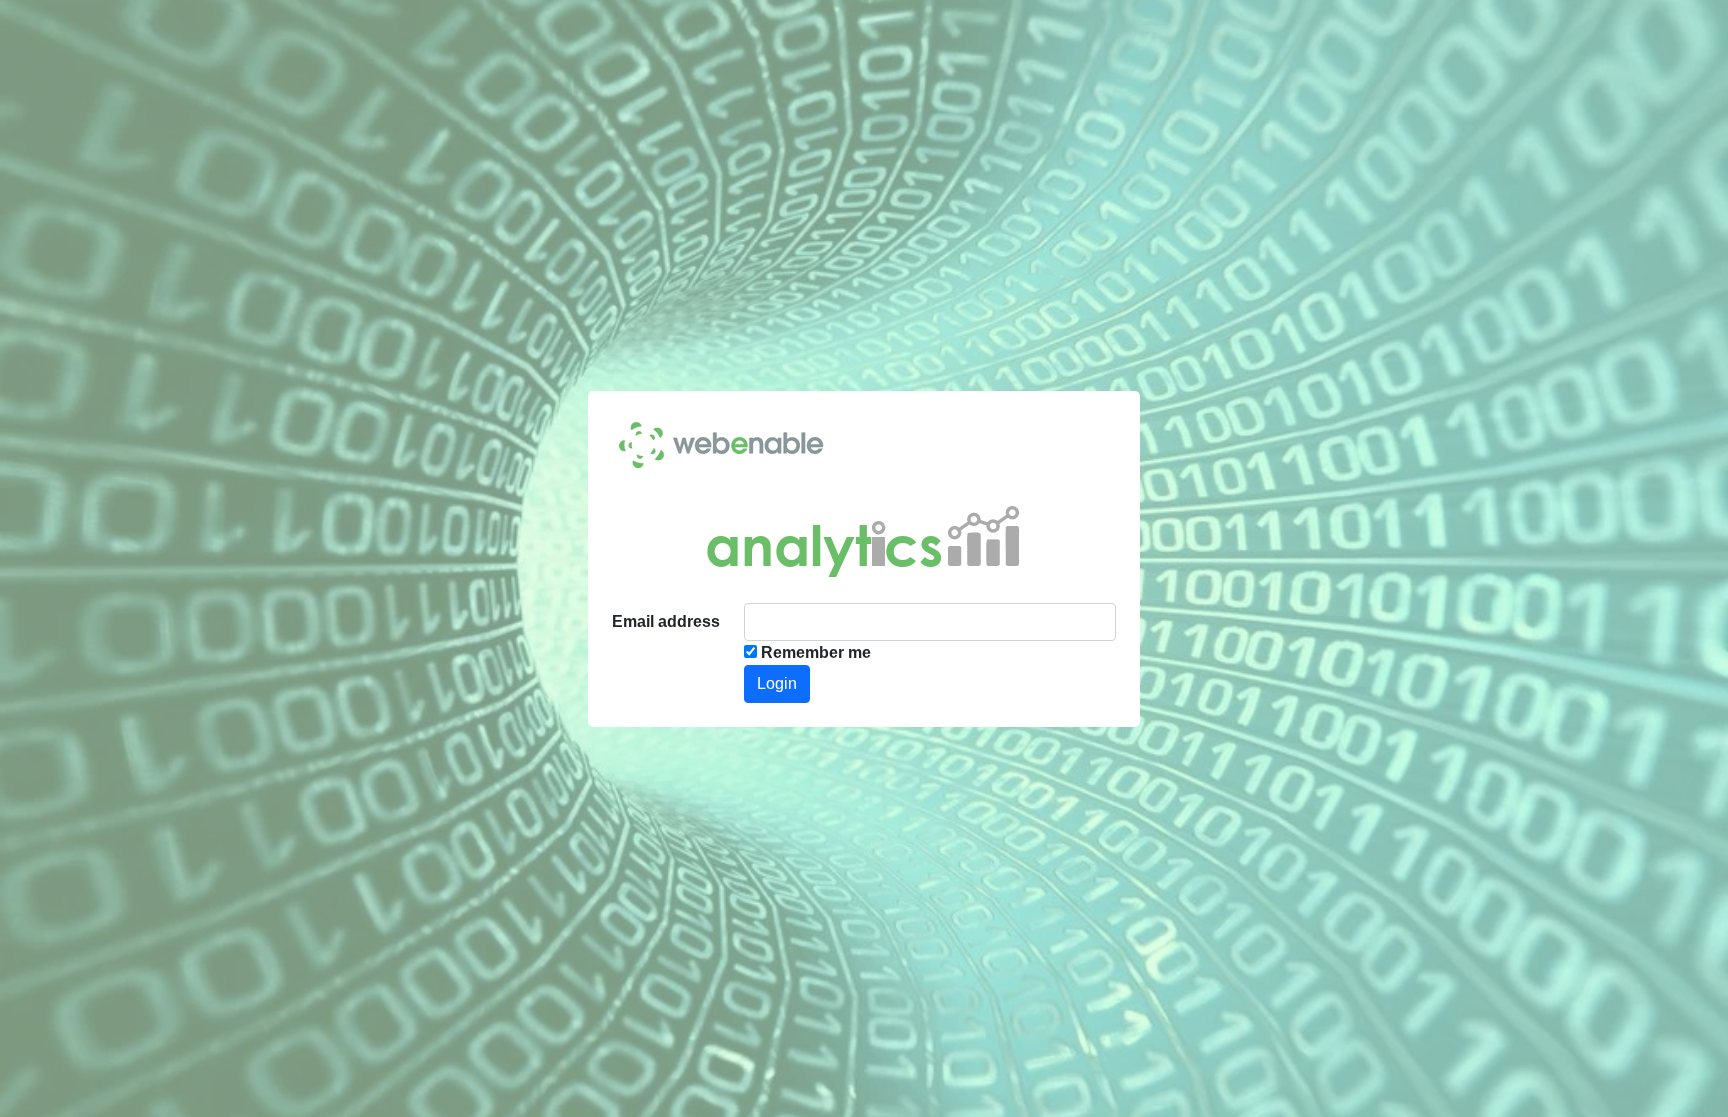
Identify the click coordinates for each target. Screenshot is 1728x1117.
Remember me (816, 652)
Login (777, 683)
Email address (666, 621)
